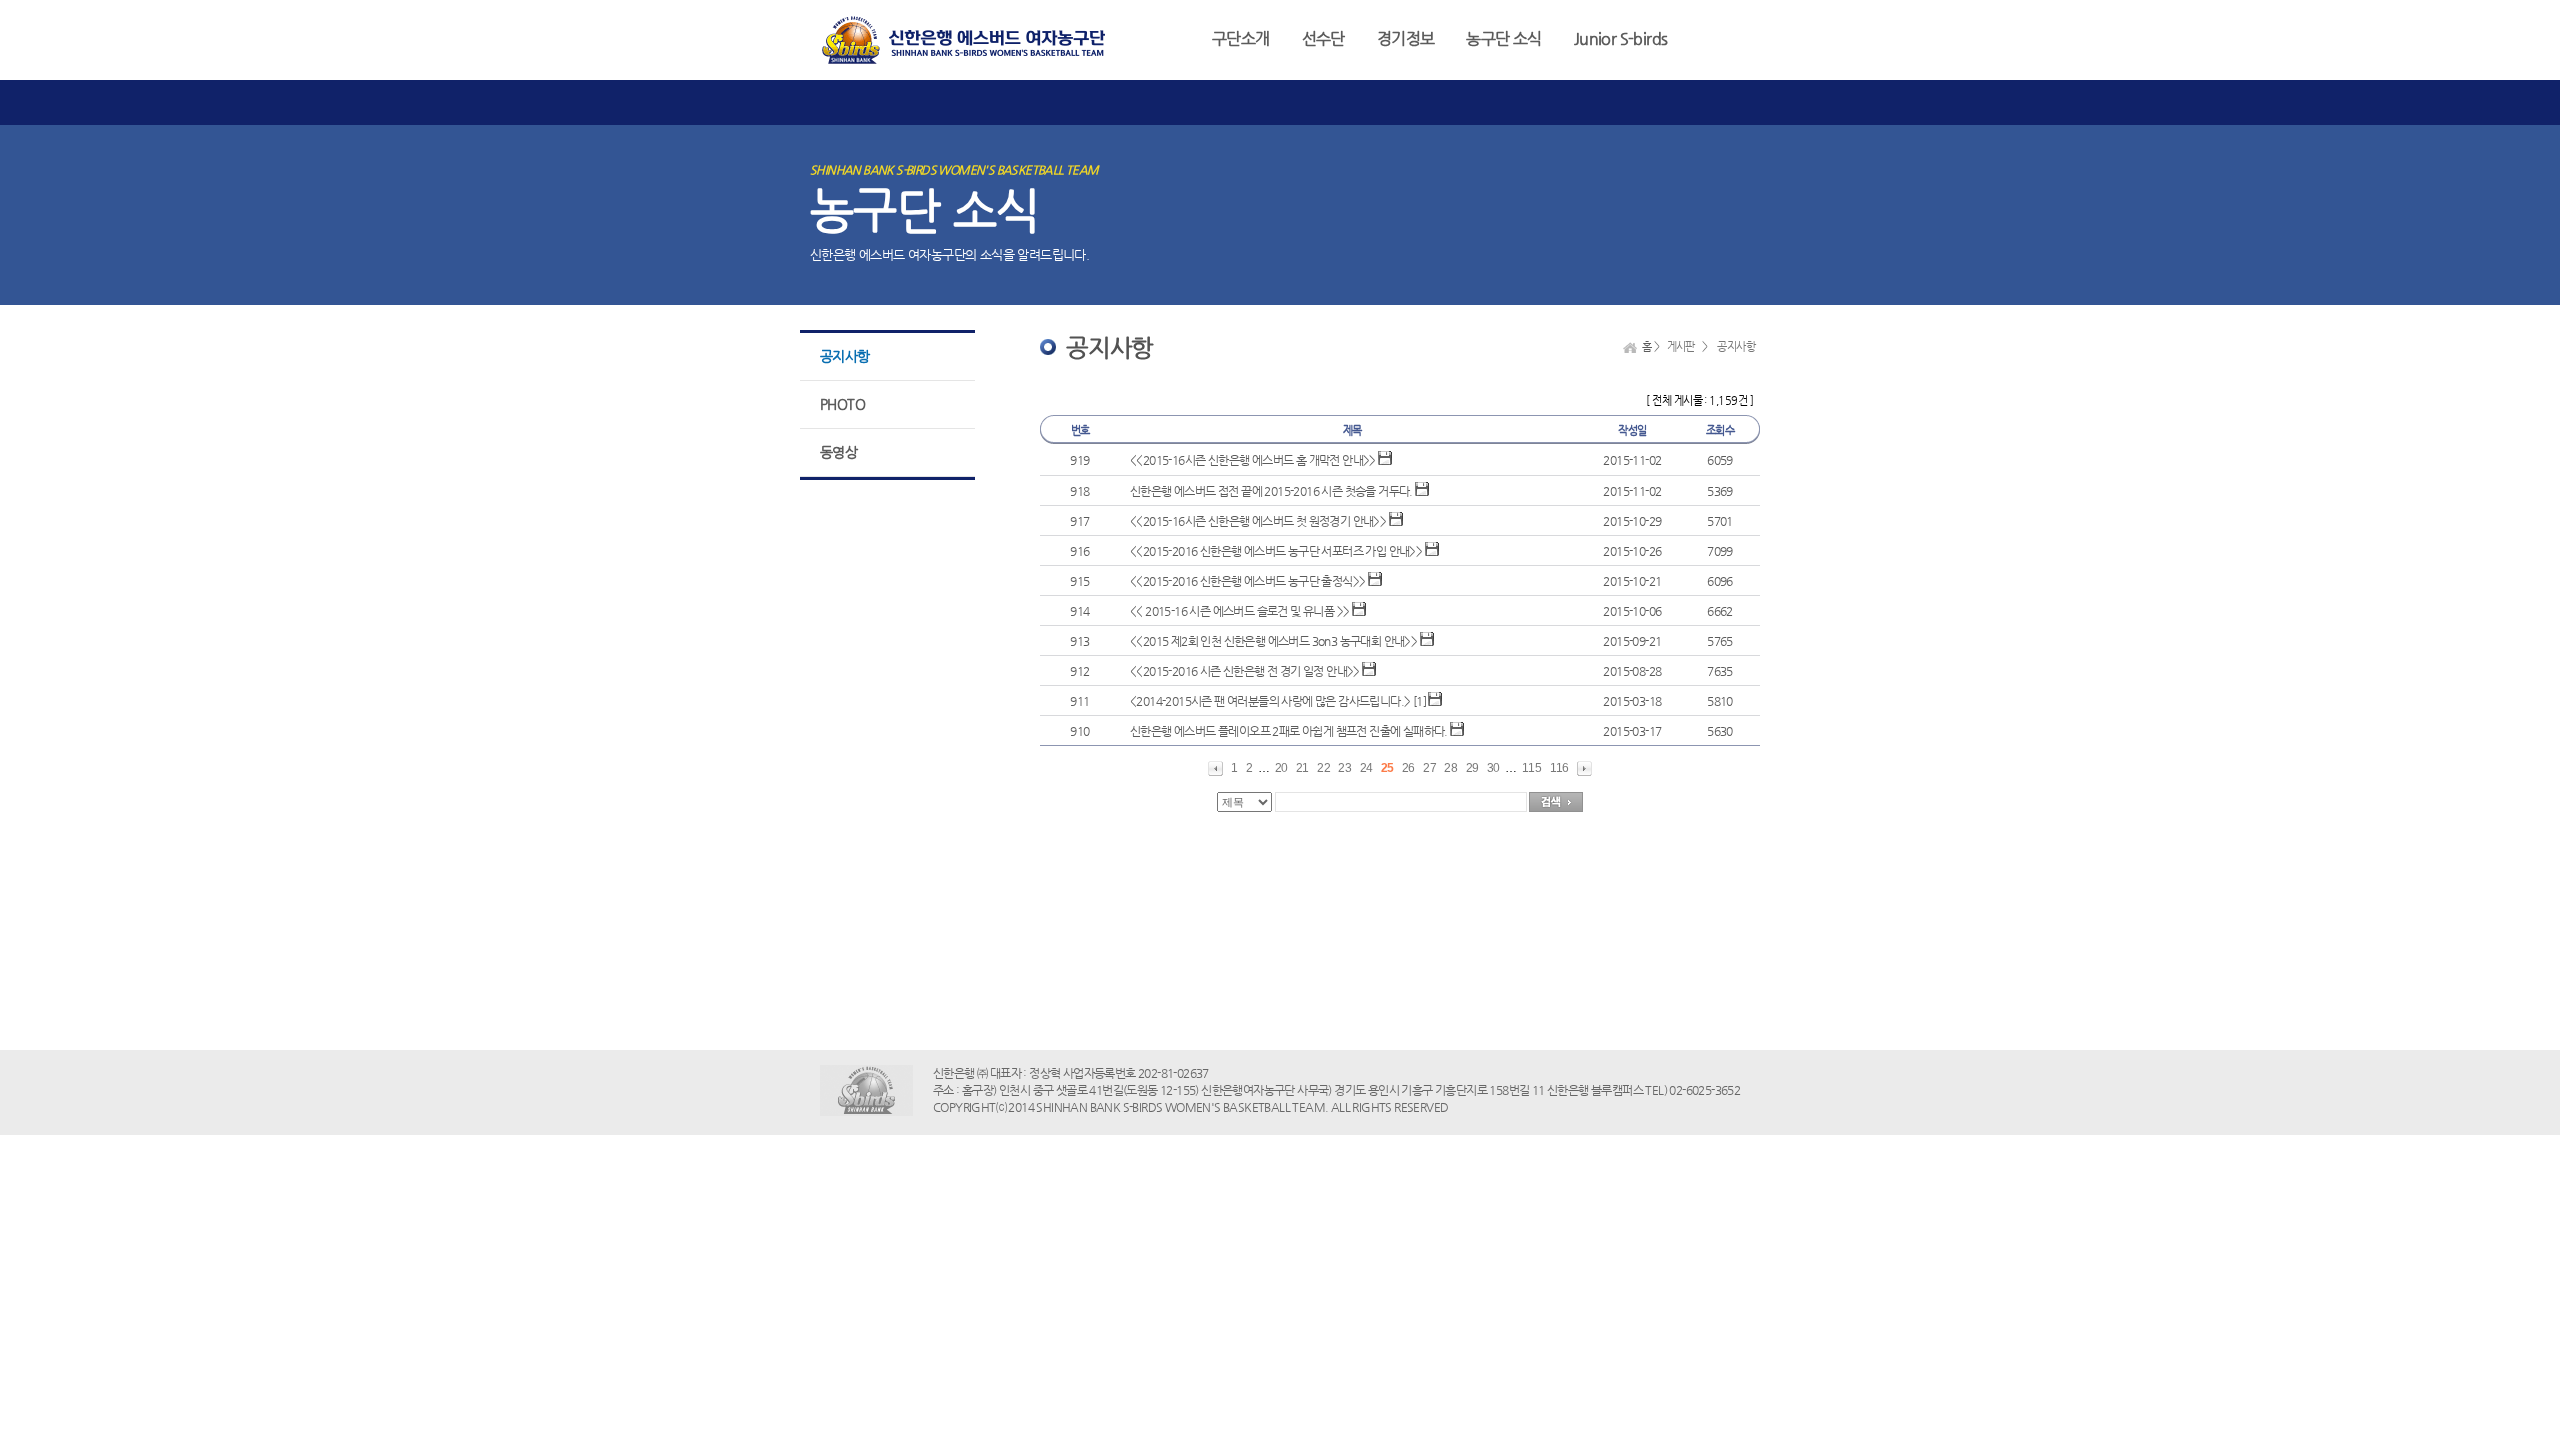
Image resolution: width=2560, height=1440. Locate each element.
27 (1429, 768)
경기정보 (1406, 38)
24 (1366, 768)
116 (1559, 768)
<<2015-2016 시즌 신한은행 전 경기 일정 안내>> (1245, 671)
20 (1281, 768)
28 (1450, 768)
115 (1531, 768)
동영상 (838, 452)
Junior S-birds (1621, 38)
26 (1408, 768)
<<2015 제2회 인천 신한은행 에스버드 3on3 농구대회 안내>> (1273, 641)
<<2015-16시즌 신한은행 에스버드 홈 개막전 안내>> (1253, 460)
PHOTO (842, 404)
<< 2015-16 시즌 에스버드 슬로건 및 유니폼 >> (1239, 611)
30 (1493, 768)
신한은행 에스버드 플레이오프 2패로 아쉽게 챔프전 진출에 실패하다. (1289, 731)
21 (1302, 768)
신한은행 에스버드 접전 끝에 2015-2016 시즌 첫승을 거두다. (1271, 491)
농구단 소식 (1503, 38)
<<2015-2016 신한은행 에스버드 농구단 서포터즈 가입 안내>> (1277, 551)
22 (1323, 768)
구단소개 (1241, 38)
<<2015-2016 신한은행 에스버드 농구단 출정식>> (1247, 581)
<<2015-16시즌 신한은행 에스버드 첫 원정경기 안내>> (1258, 521)
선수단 (1323, 38)
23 (1344, 768)
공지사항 (845, 356)
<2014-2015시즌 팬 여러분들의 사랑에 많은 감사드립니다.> (1270, 701)
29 (1472, 768)
